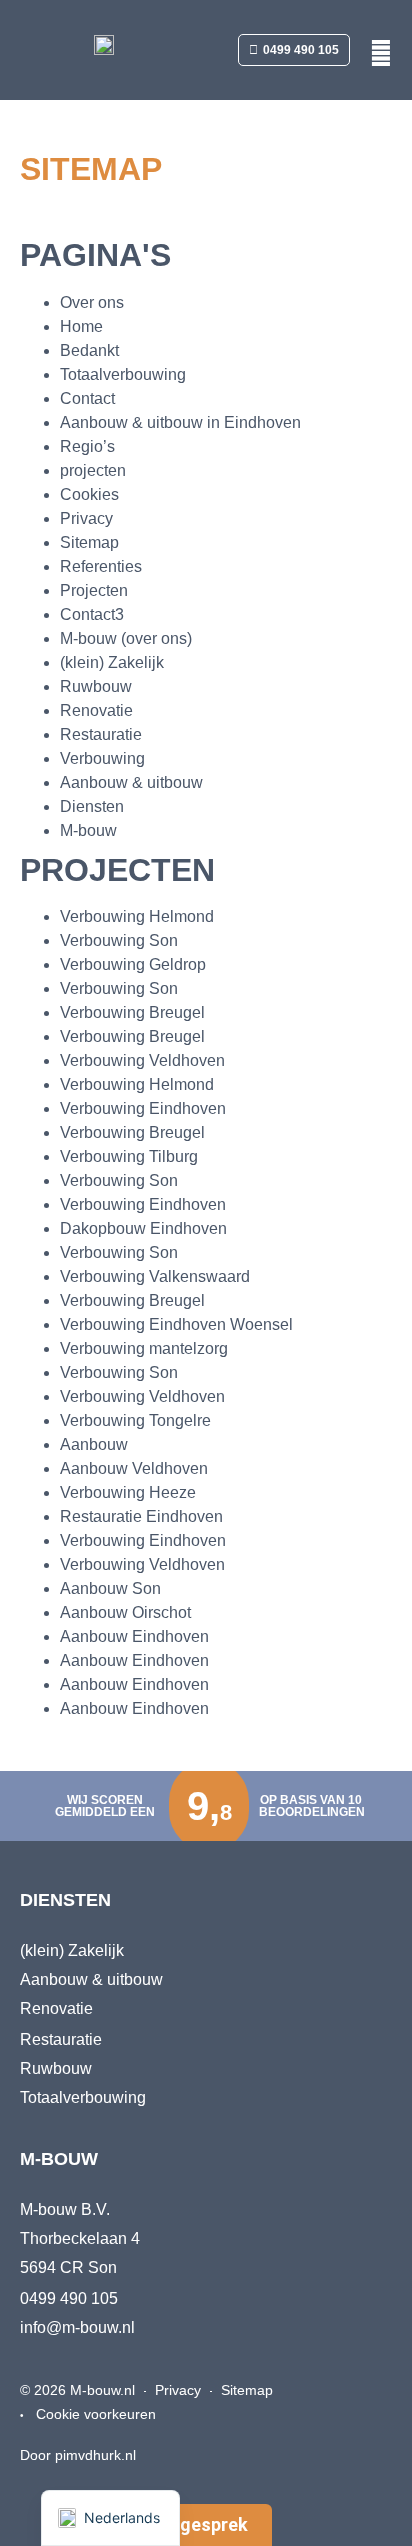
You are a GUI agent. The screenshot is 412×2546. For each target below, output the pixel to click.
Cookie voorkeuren (96, 2414)
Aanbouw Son (110, 1588)
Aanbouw (94, 1444)
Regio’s (87, 446)
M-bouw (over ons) (126, 638)
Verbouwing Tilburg (129, 1156)
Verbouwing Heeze (128, 1492)
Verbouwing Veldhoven (142, 1060)
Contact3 (92, 614)
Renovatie (96, 710)
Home (81, 326)
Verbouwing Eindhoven (143, 1108)
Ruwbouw (96, 686)
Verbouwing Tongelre (135, 1420)
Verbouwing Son (119, 940)
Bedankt (89, 350)
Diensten (92, 806)
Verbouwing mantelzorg (144, 1348)
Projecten (94, 590)
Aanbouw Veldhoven (134, 1468)
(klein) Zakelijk (112, 662)
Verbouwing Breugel (132, 1012)
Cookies (89, 494)
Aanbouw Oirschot (125, 1612)
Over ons (92, 302)
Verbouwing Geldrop (133, 964)
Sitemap (89, 542)
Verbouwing (102, 758)
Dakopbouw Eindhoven (143, 1228)
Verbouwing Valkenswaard (155, 1276)
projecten (93, 470)
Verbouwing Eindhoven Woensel (176, 1324)
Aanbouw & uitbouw (131, 782)
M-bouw (88, 830)
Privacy (86, 518)
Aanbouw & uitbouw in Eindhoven (180, 422)
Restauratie (101, 734)
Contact (87, 398)
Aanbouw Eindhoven (134, 1636)
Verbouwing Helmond (137, 916)
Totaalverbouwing (123, 374)
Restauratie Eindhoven (141, 1516)
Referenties (101, 566)
